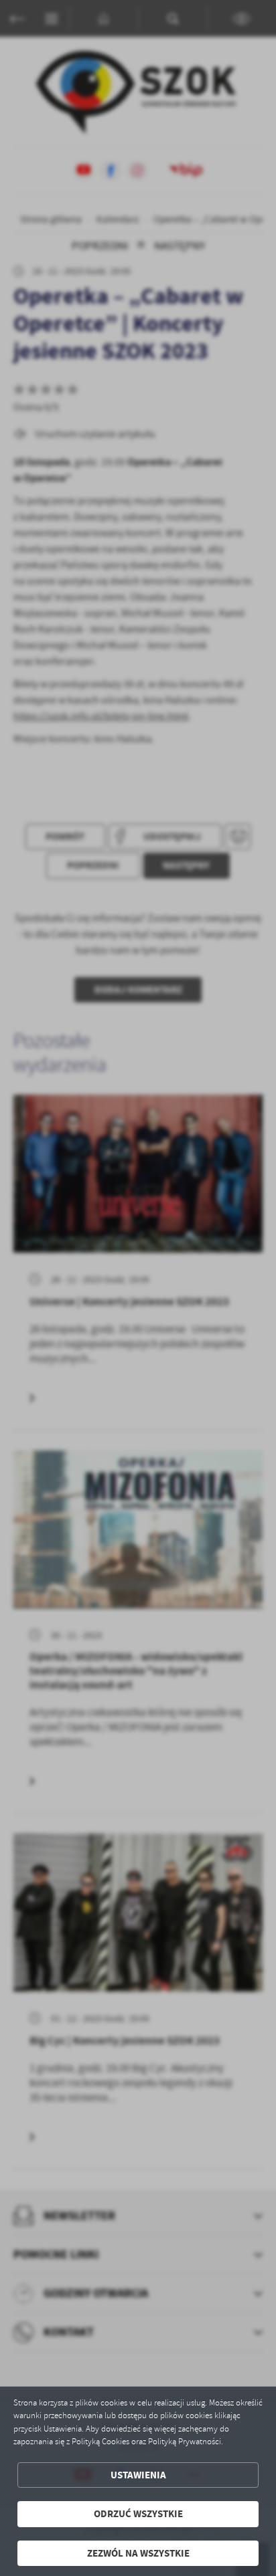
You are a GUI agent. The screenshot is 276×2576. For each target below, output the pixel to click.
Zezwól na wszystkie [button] (138, 2553)
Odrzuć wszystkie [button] (138, 2514)
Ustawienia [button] (138, 2475)
